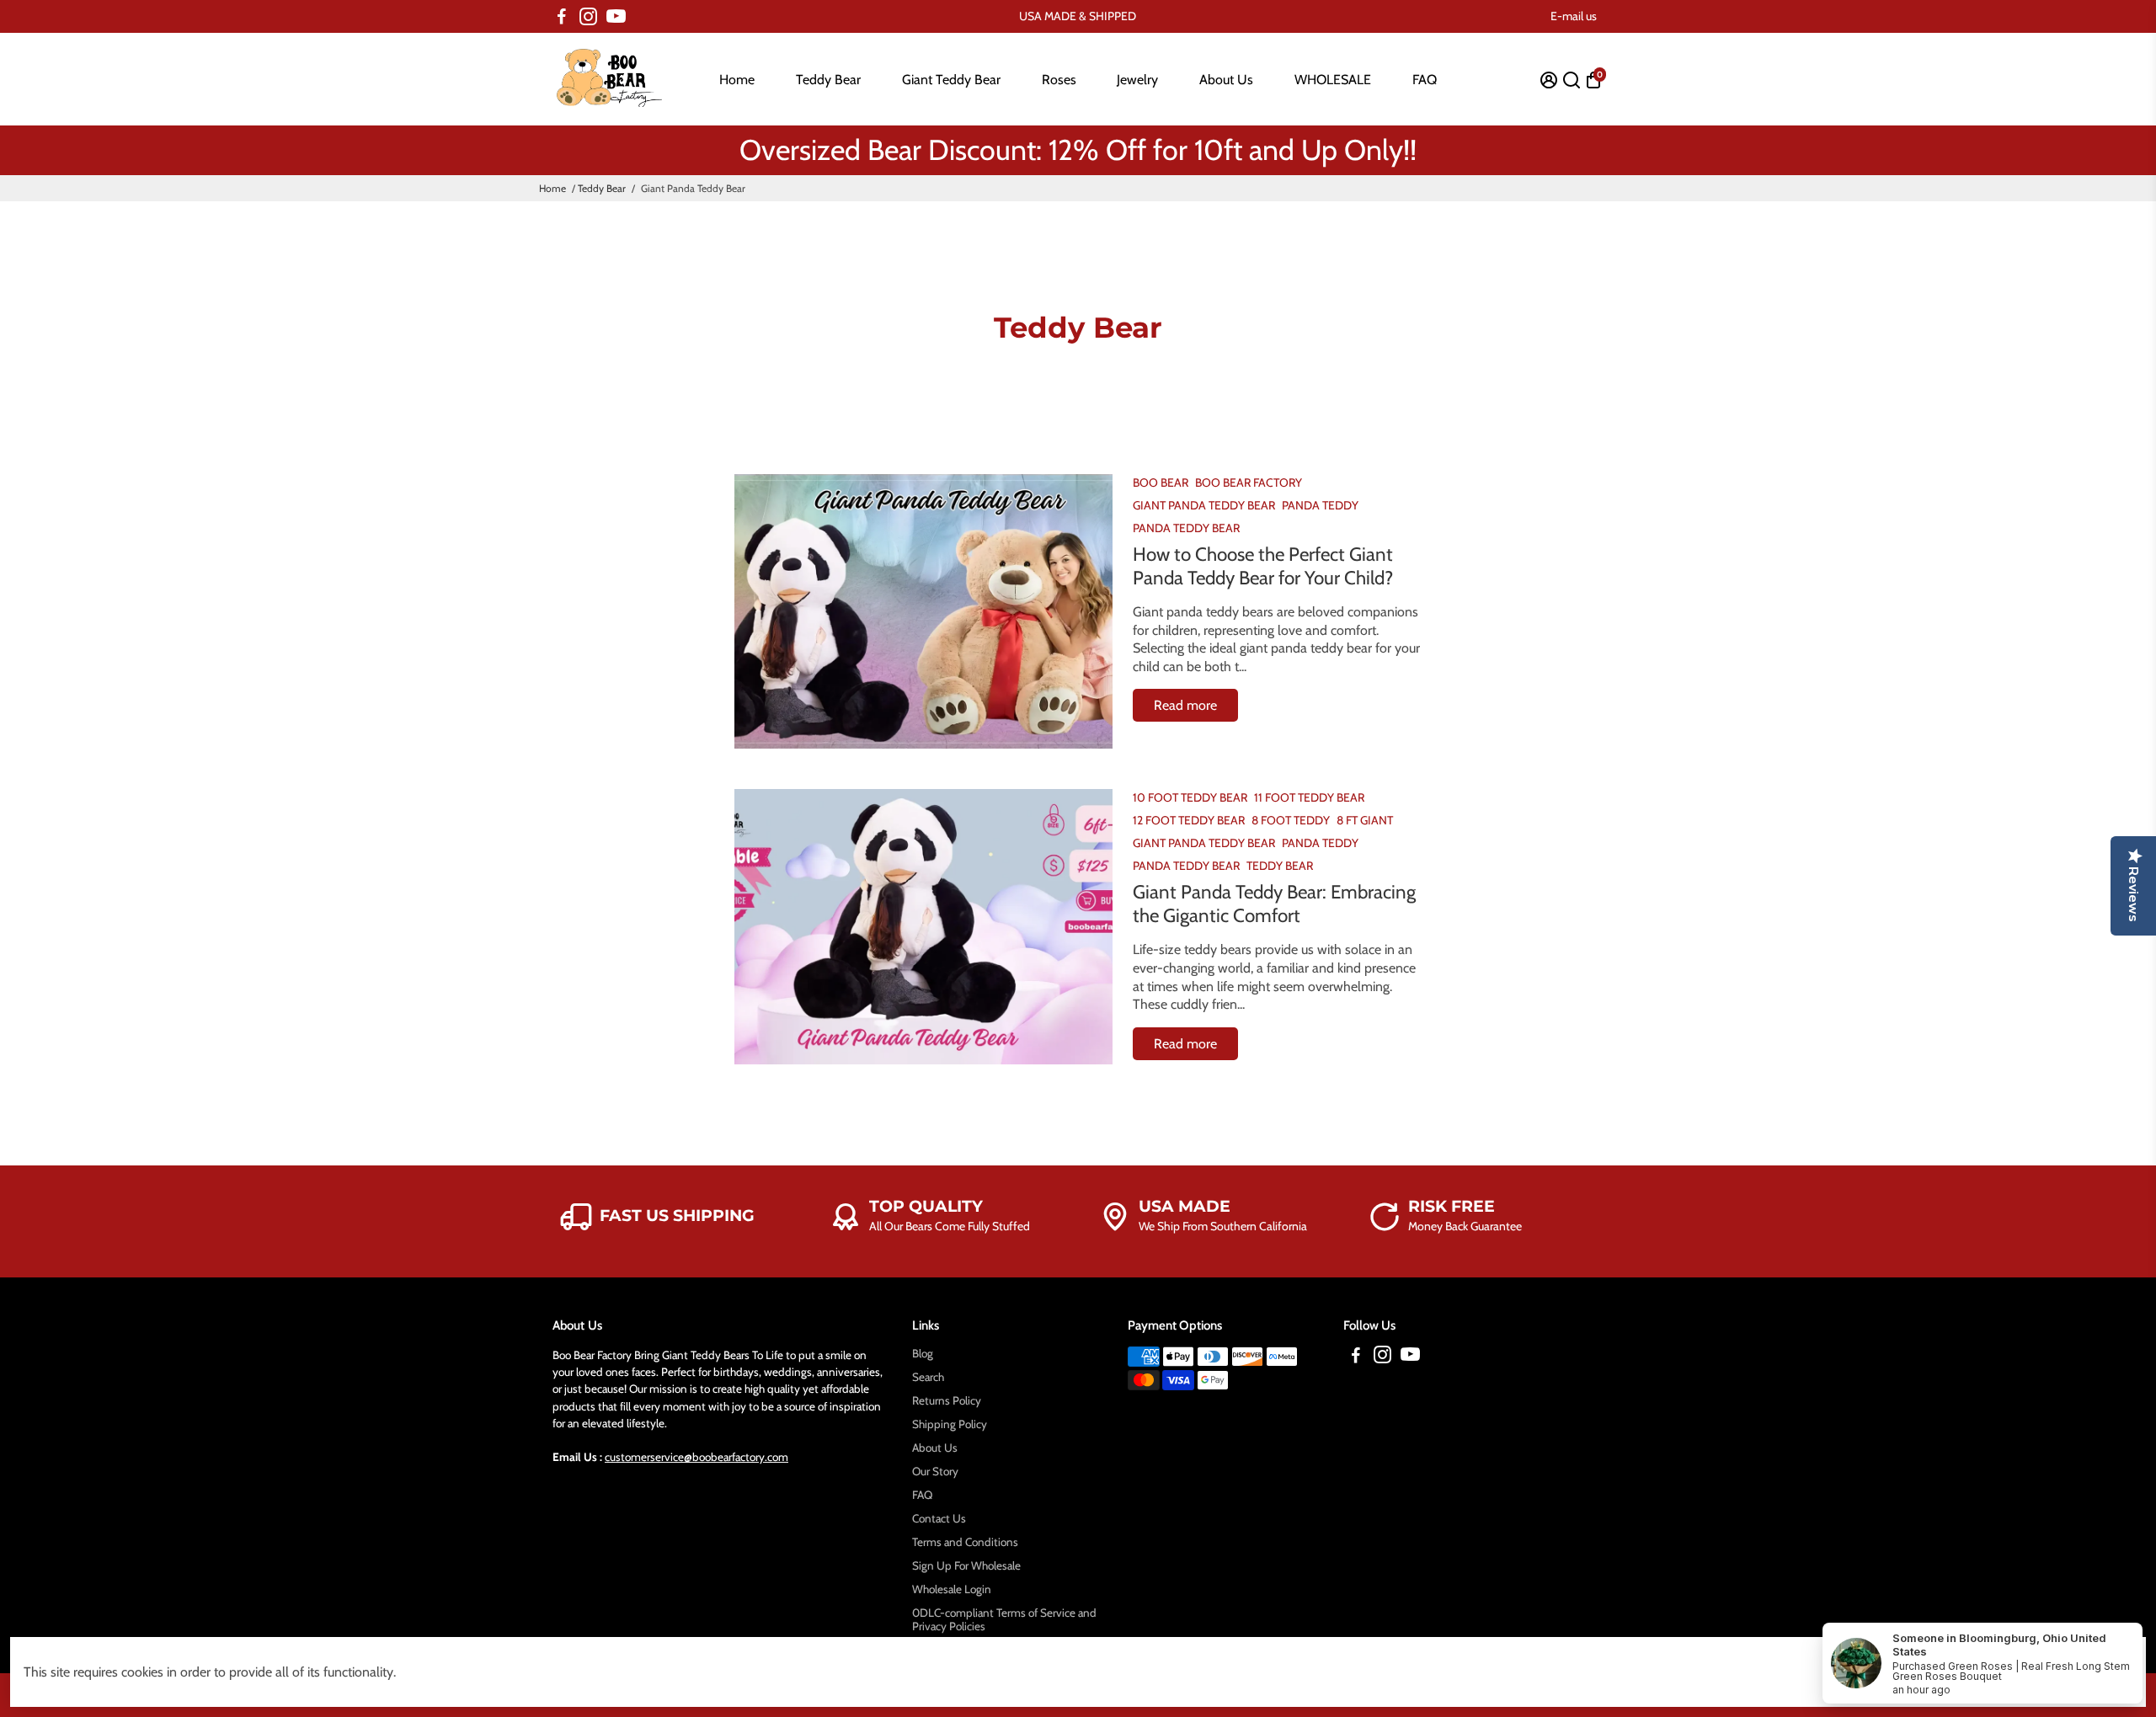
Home (737, 80)
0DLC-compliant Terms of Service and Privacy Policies (1004, 1619)
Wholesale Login (952, 1589)
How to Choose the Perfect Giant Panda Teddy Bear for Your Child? (1263, 566)
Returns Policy (947, 1400)
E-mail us (1574, 16)
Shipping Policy (950, 1424)
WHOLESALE (1333, 80)
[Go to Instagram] (588, 17)
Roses (1059, 80)
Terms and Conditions (965, 1542)
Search (928, 1377)
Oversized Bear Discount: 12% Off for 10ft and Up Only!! (1078, 150)
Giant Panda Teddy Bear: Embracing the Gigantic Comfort (1274, 904)
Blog (923, 1353)
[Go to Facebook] (562, 17)
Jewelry (1137, 80)
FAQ (1425, 80)
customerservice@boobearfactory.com (696, 1457)
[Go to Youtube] (616, 17)
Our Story (935, 1471)
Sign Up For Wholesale (966, 1565)
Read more (1185, 705)
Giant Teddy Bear (951, 80)
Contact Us (939, 1518)
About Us (1226, 80)
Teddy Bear (828, 80)
